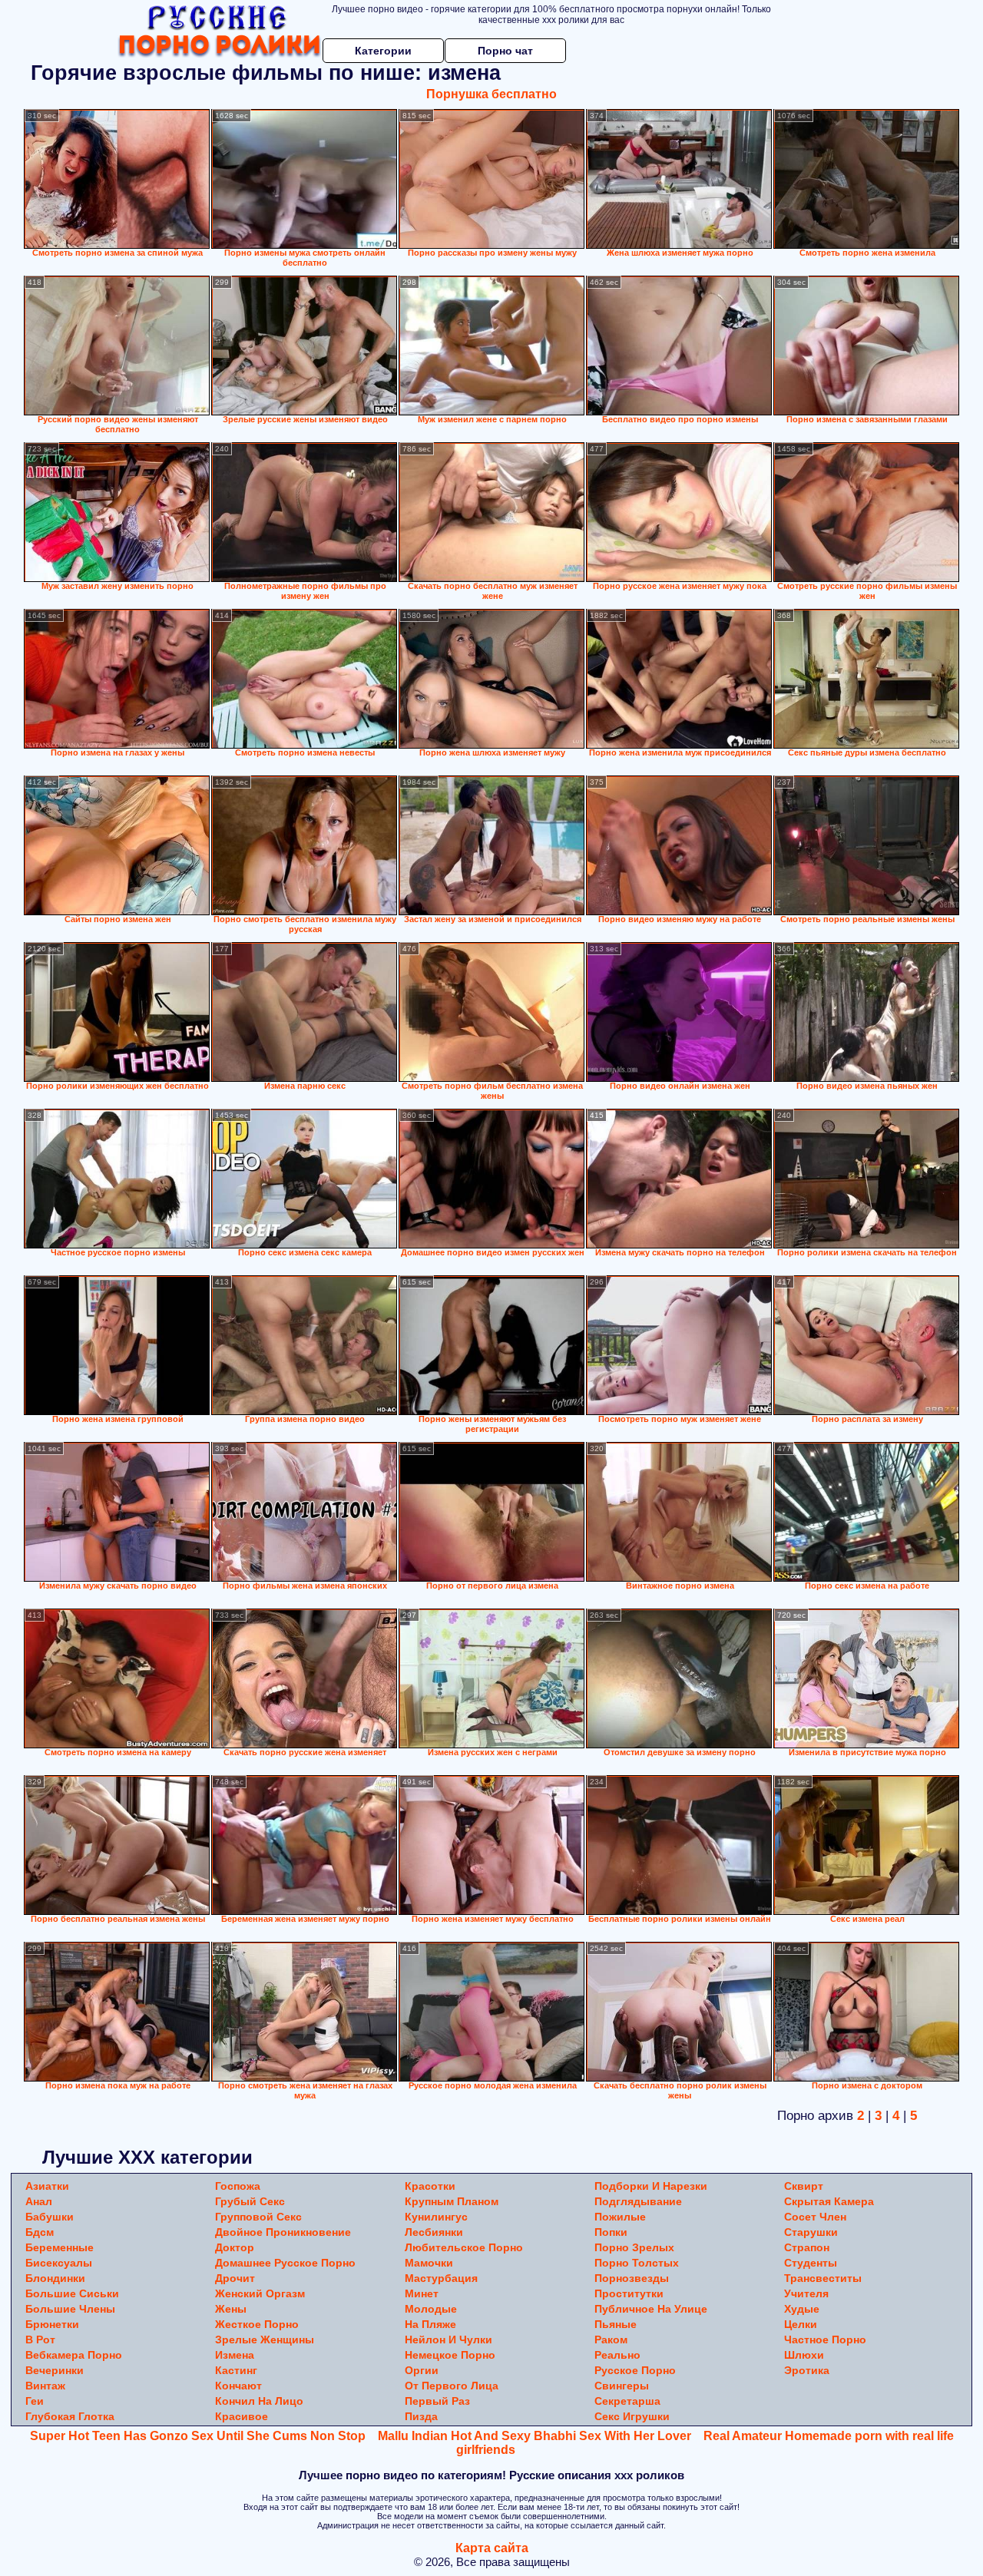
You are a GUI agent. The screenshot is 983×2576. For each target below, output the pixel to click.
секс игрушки (632, 2416)
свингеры (622, 2386)
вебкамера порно (74, 2355)
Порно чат (505, 51)
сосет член (815, 2217)
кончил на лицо (259, 2401)
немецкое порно (450, 2355)
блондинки (55, 2278)
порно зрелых (634, 2247)
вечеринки (55, 2370)
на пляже (430, 2324)
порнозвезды (632, 2278)
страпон (807, 2247)
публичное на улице (651, 2309)
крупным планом (452, 2201)
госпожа (238, 2186)
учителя (806, 2293)
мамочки (429, 2263)
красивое (242, 2416)
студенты (811, 2263)
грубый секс (250, 2201)
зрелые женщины (265, 2340)
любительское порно (464, 2247)
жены (231, 2309)
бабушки (50, 2217)
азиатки (47, 2186)
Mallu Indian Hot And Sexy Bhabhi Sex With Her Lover (535, 2436)
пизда (421, 2416)
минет (422, 2293)
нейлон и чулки (448, 2340)
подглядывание (638, 2201)
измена (235, 2355)
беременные (60, 2247)
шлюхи (804, 2355)
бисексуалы (59, 2263)
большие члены (70, 2309)
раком (611, 2340)
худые (802, 2309)
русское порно (635, 2370)
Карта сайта (492, 2548)
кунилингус (436, 2217)
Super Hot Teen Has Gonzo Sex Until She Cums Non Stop (198, 2436)
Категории (383, 51)
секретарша (627, 2401)
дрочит (235, 2278)
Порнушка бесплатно (491, 94)
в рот (40, 2340)
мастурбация (441, 2278)
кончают (238, 2386)
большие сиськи (72, 2293)
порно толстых (637, 2263)
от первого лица (452, 2386)
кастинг (236, 2370)
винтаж (45, 2386)
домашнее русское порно (285, 2263)
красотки (430, 2186)
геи (35, 2401)
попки (611, 2232)
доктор (235, 2247)
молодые (431, 2309)
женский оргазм (260, 2293)
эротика (807, 2370)
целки (801, 2324)
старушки (811, 2232)
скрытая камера (829, 2201)
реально (617, 2355)
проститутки (629, 2293)
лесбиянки (434, 2232)
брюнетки (52, 2324)
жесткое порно (257, 2324)
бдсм (40, 2232)
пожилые (620, 2217)
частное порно (825, 2340)
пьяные (616, 2324)
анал (39, 2201)
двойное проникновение (283, 2232)
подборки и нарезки (651, 2186)
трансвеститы (823, 2278)
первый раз (437, 2401)
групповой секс (258, 2217)
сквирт (804, 2186)
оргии (422, 2370)
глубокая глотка (70, 2416)
